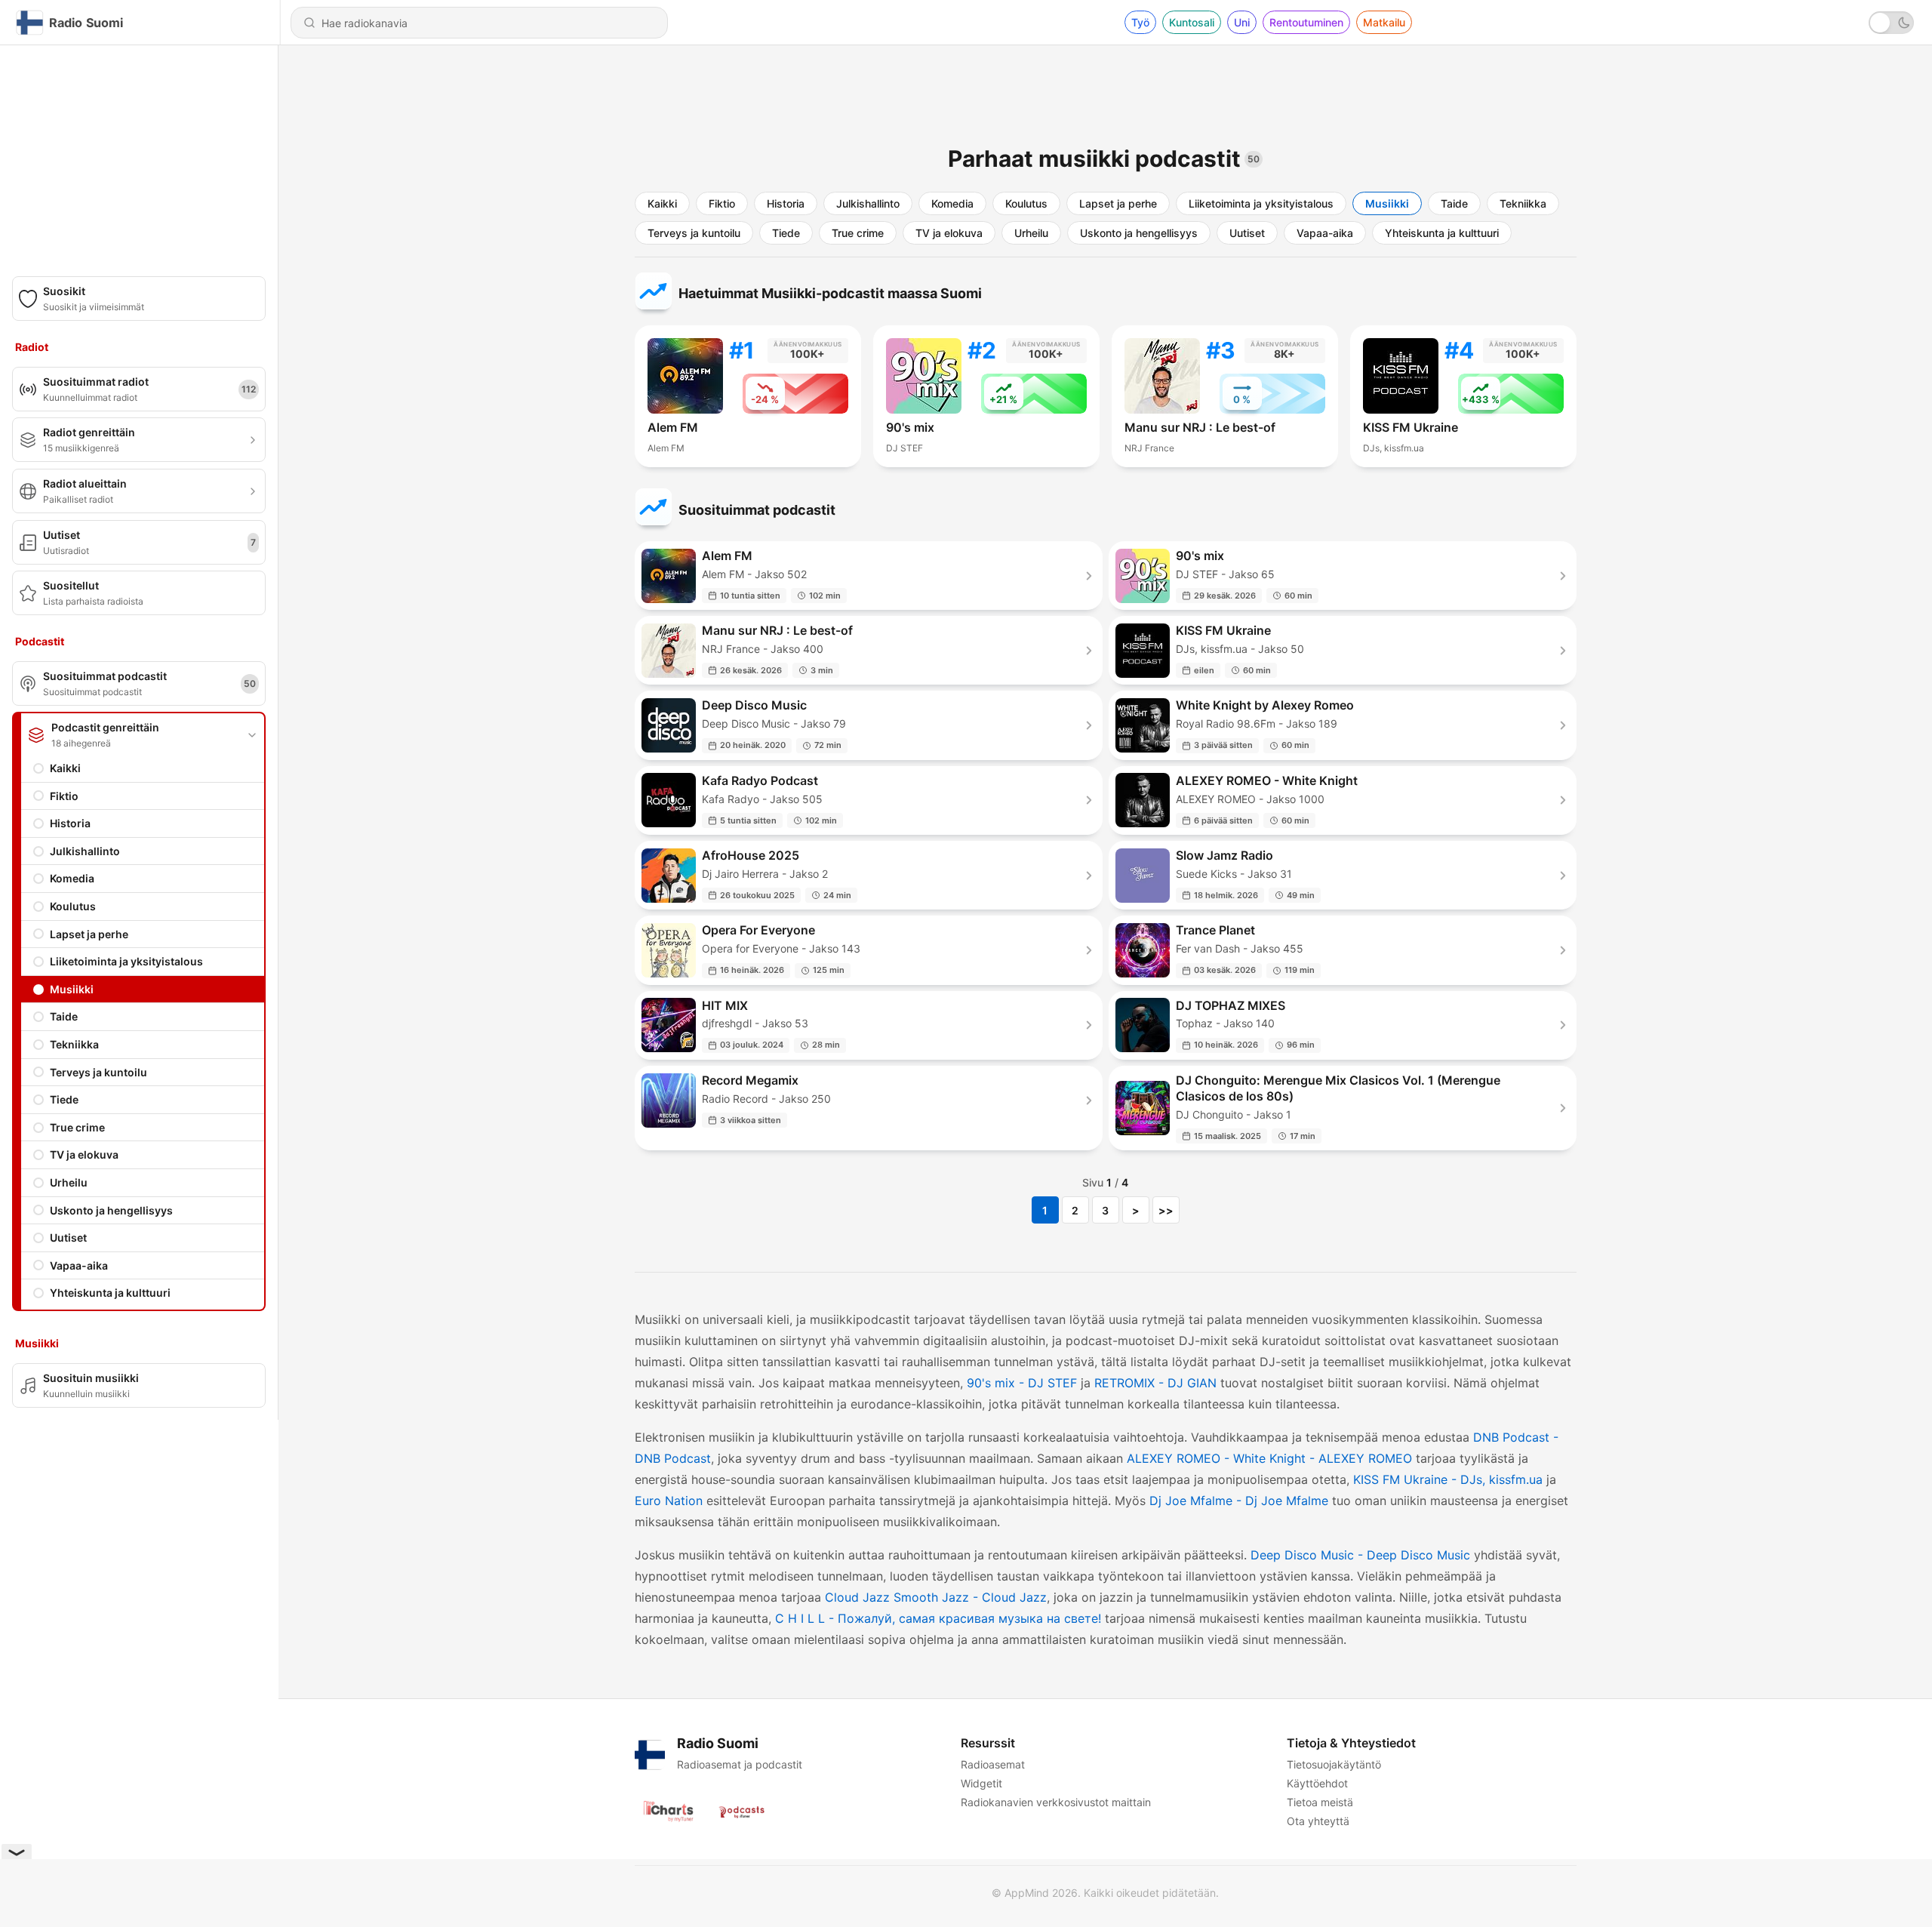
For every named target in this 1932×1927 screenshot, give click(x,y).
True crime (77, 1127)
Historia (70, 823)
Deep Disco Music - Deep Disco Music (1360, 1555)
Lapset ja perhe (89, 934)
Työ (1140, 22)
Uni (1242, 22)
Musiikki (72, 989)
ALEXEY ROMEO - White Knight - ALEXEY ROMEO (1269, 1458)
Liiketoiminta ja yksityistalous (126, 961)
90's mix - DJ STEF (1022, 1383)
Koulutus (73, 906)
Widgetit (981, 1783)
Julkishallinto (85, 851)
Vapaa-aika (79, 1265)
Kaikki (65, 768)
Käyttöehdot (1317, 1783)
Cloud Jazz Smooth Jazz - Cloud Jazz (936, 1597)
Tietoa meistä (1320, 1802)
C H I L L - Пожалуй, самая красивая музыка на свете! (938, 1618)
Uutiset (68, 1237)
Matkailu (1384, 22)
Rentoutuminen (1306, 22)
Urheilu (69, 1182)
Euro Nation (669, 1501)
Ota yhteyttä (1318, 1821)
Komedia (72, 878)
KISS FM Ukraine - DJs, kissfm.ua (1448, 1479)
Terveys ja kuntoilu (98, 1072)
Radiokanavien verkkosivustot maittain (1056, 1802)
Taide (64, 1016)
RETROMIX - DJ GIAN (1155, 1383)
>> (1166, 1210)
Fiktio (64, 796)
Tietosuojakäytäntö (1334, 1764)
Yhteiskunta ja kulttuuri (110, 1293)
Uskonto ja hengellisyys (111, 1210)
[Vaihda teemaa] (1891, 23)
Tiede (64, 1099)
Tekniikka (74, 1044)
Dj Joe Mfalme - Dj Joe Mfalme (1239, 1501)
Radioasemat (993, 1764)
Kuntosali (1192, 22)
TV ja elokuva (84, 1154)
